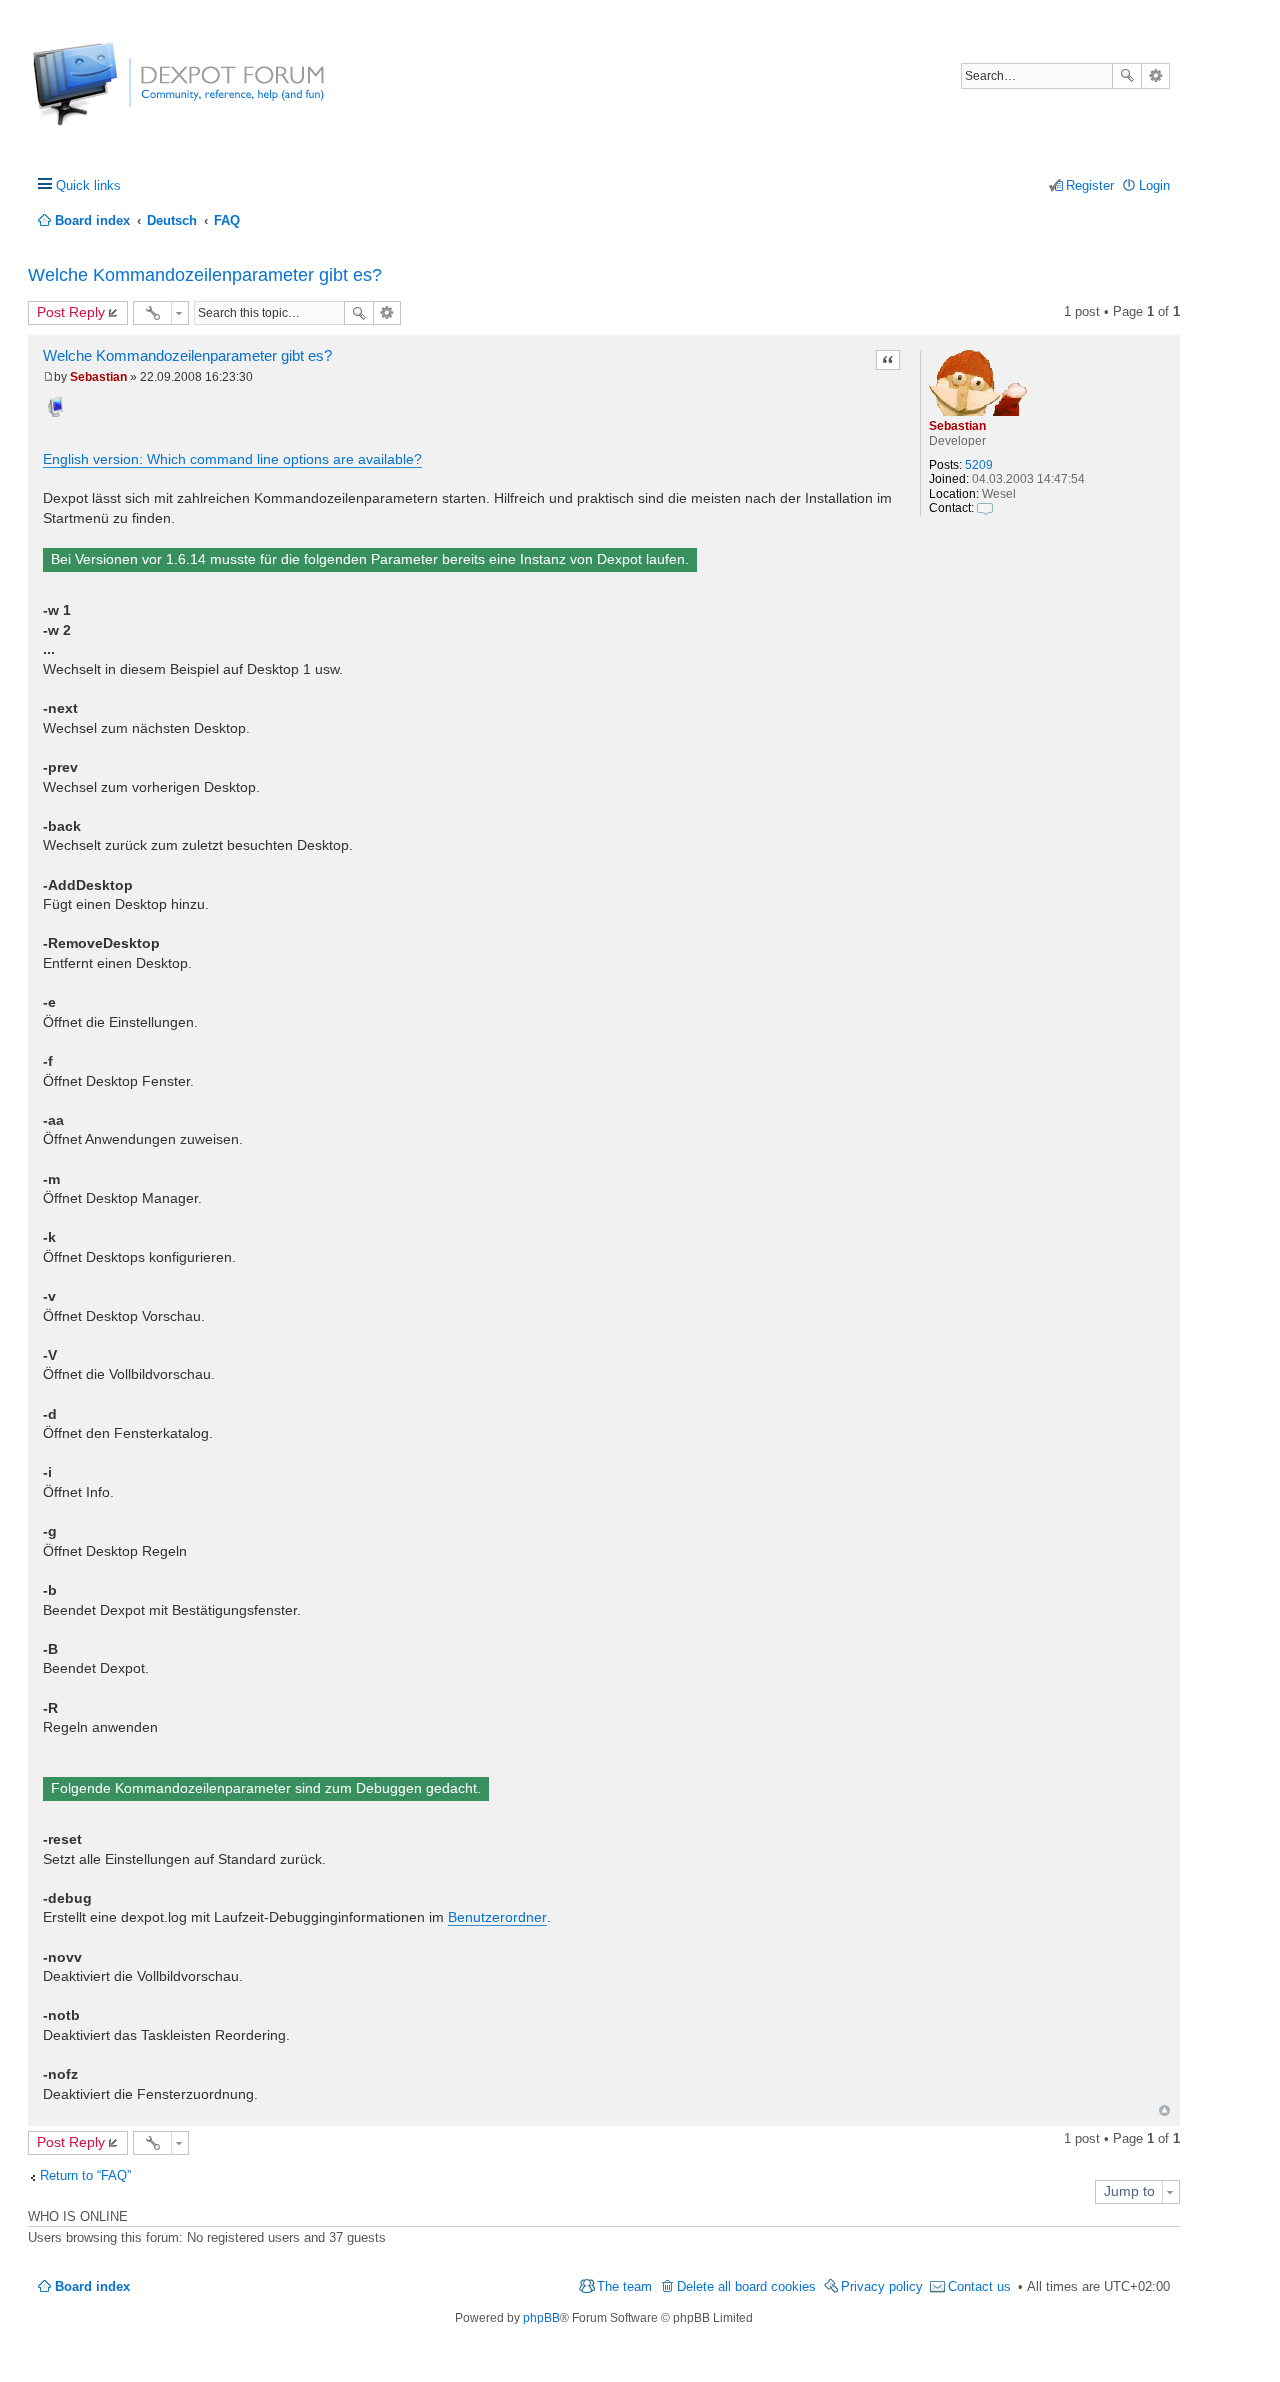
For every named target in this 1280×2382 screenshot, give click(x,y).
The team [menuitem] (624, 2286)
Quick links (88, 185)
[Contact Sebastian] (985, 508)
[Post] (48, 377)
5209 (979, 465)
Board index (92, 2286)
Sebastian (957, 426)
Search (1127, 76)
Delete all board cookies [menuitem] (746, 2286)
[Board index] (107, 94)
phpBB (541, 2318)
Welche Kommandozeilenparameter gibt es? (205, 275)
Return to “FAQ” (85, 2175)
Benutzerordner (497, 1917)
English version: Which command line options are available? (232, 459)
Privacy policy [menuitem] (882, 2286)
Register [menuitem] (1090, 185)
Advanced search (1155, 76)
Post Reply (71, 312)
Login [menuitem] (1154, 185)
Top (1164, 2110)
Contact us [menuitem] (979, 2286)
